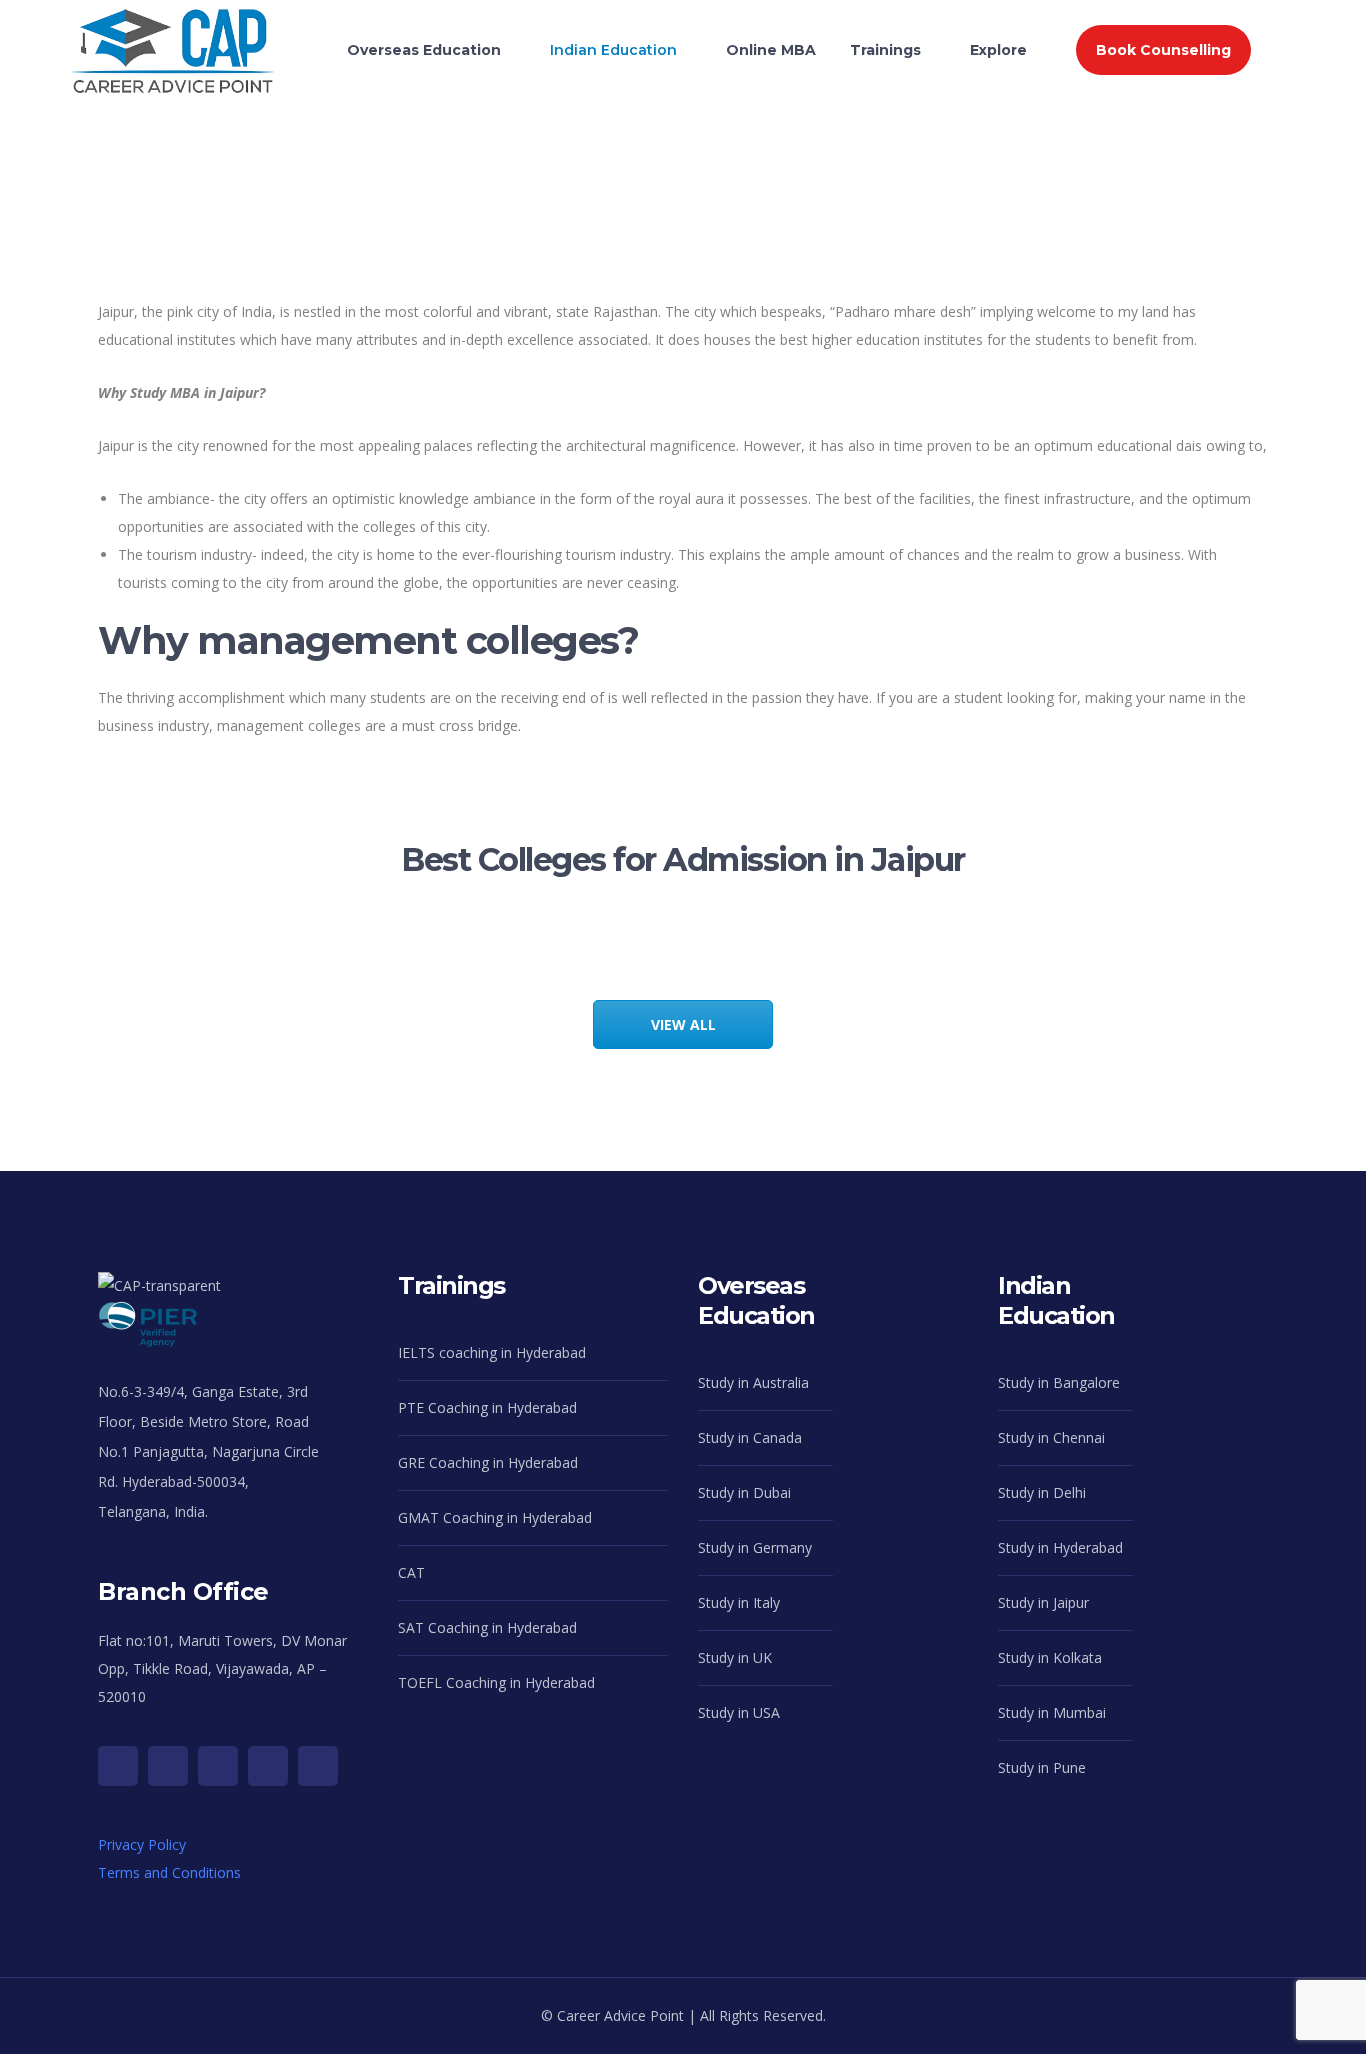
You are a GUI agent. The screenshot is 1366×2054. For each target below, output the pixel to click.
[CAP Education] (173, 29)
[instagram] (218, 1766)
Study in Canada (750, 1437)
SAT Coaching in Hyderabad (487, 1627)
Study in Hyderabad (1060, 1547)
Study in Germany (755, 1547)
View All (683, 1024)
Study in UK (735, 1657)
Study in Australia (753, 1382)
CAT (411, 1572)
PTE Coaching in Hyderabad (487, 1407)
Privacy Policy (142, 1844)
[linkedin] (318, 1766)
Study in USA (739, 1712)
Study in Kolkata (1050, 1657)
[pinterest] (268, 1766)
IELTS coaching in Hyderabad (492, 1352)
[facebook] (168, 1766)
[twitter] (118, 1766)
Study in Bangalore (1059, 1382)
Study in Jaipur (1043, 1602)
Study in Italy (739, 1602)
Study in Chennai (1051, 1437)
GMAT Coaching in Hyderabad (495, 1517)
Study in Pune (1042, 1767)
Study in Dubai (744, 1492)
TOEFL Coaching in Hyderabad (496, 1682)
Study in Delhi (1042, 1492)
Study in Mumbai (1052, 1712)
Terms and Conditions (169, 1872)
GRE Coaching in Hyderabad (488, 1462)
